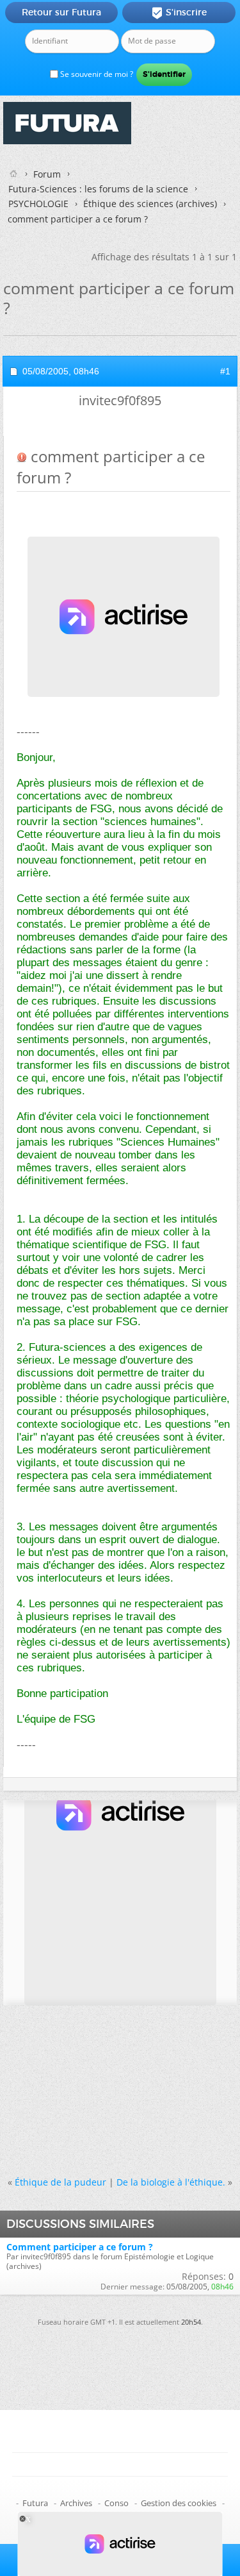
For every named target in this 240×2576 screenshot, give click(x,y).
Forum (47, 174)
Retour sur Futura (61, 12)
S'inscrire (179, 13)
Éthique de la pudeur (60, 2182)
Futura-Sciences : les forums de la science (98, 189)
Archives (76, 2503)
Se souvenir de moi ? (96, 74)
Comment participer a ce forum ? (80, 2247)
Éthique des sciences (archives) (150, 204)
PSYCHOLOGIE (38, 204)
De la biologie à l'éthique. (171, 2182)
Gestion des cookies (179, 2503)
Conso (116, 2503)
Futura (35, 2503)
